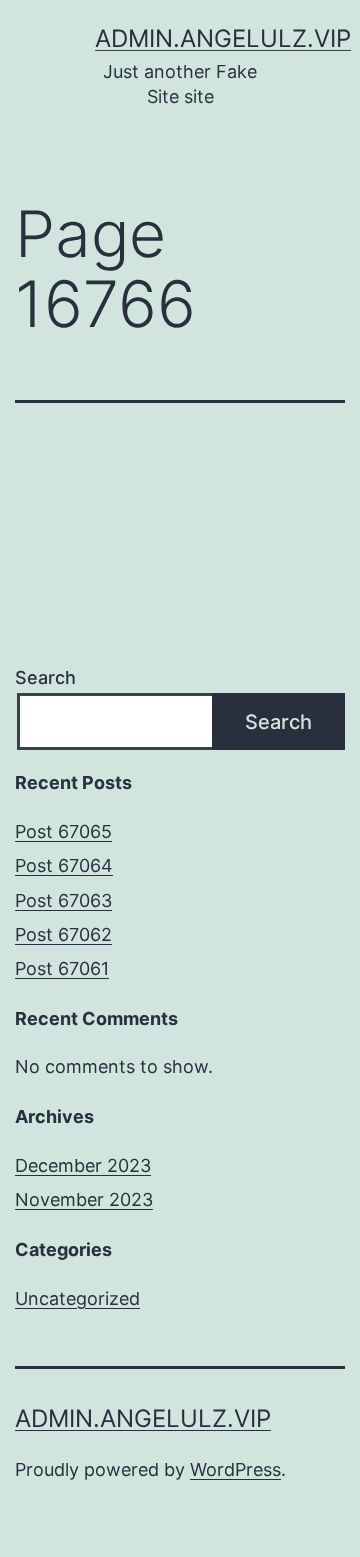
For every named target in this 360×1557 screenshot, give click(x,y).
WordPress (235, 1469)
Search (45, 677)
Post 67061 (62, 968)
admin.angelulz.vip (223, 38)
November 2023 (84, 1199)
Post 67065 (63, 831)
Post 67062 (63, 934)
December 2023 (83, 1165)
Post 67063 (63, 900)
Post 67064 (64, 865)
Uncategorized (77, 1298)
